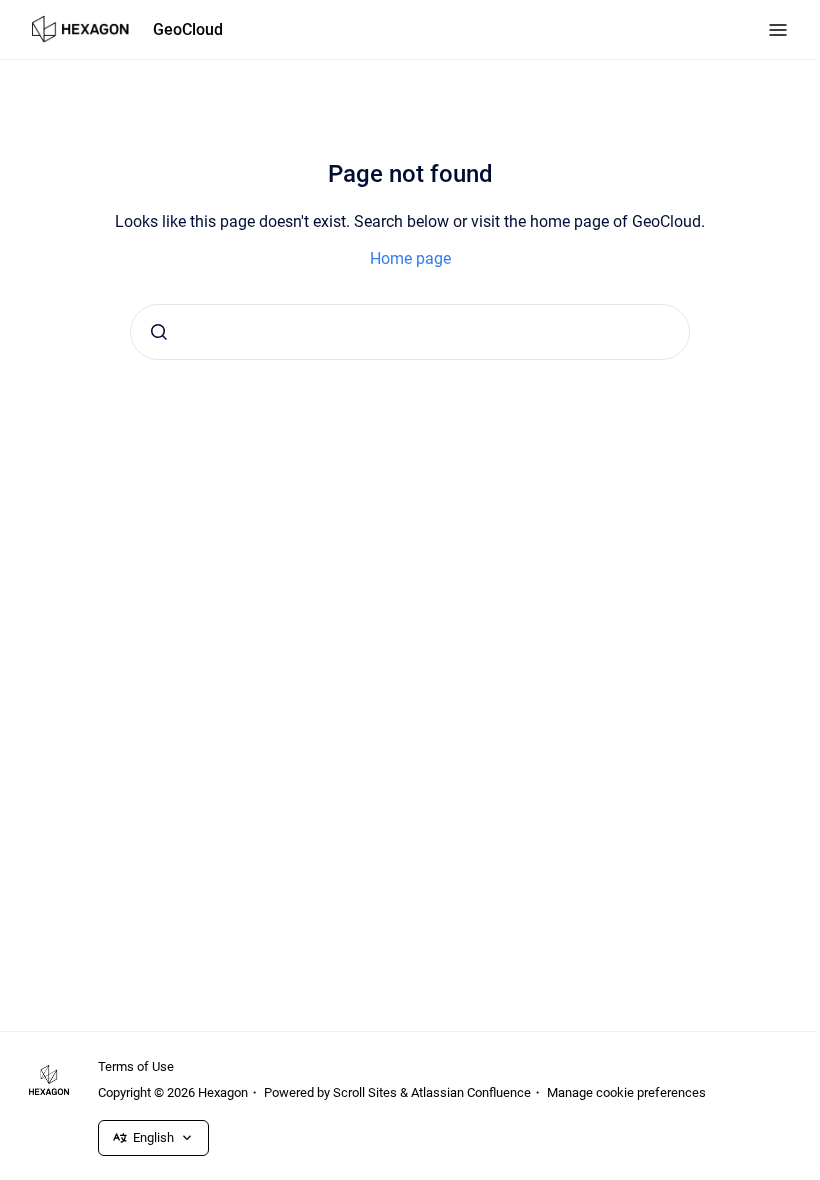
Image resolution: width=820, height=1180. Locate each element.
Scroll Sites (365, 1092)
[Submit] (159, 332)
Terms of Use (136, 1066)
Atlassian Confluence (471, 1092)
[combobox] (410, 332)
